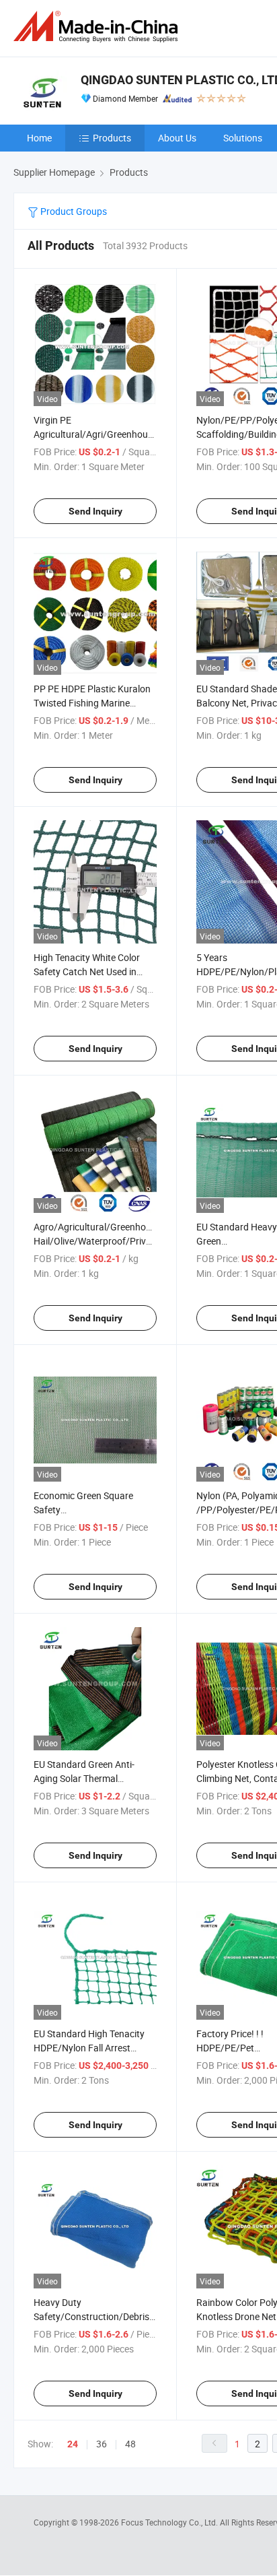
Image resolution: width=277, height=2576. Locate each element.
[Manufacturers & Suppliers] (98, 27)
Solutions (243, 138)
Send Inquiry (95, 511)
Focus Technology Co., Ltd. (170, 2522)
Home (39, 138)
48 (130, 2444)
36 (102, 2444)
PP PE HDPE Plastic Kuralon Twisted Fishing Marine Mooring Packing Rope (92, 703)
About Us (177, 138)
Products (112, 138)
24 (73, 2444)
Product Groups (73, 211)
